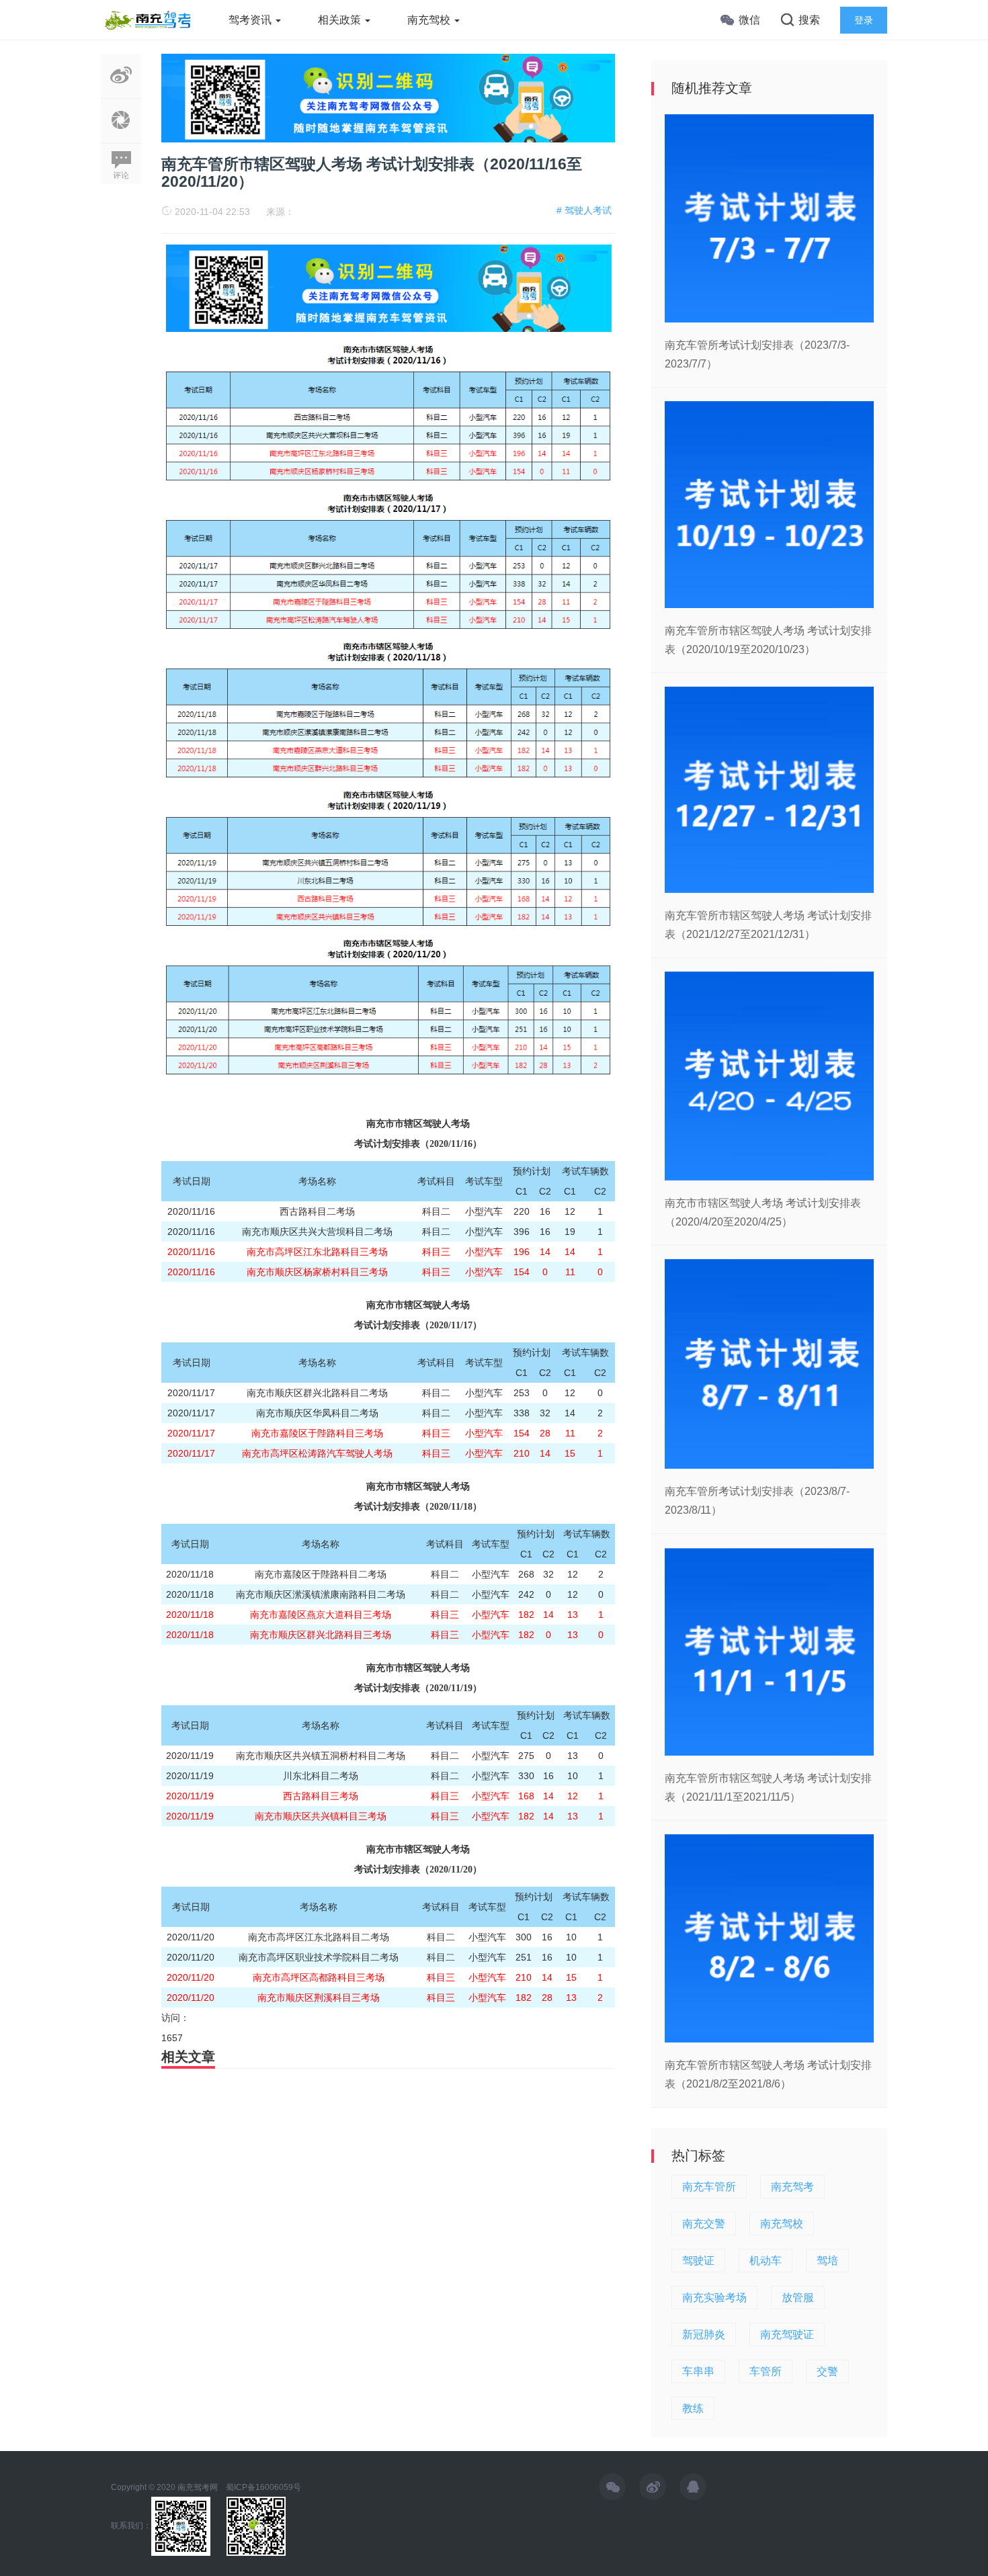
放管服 (798, 2298)
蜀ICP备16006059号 (263, 2487)
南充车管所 (709, 2187)
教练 (693, 2408)
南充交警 (704, 2224)
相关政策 (341, 20)
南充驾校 (430, 20)
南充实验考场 (714, 2298)
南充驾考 (792, 2187)
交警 (827, 2371)
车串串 (698, 2371)
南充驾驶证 (787, 2334)
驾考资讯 (251, 20)
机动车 (766, 2261)
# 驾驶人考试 (584, 210)
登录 (864, 20)
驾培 (827, 2261)
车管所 (766, 2371)
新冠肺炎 (704, 2334)
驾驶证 (698, 2261)
